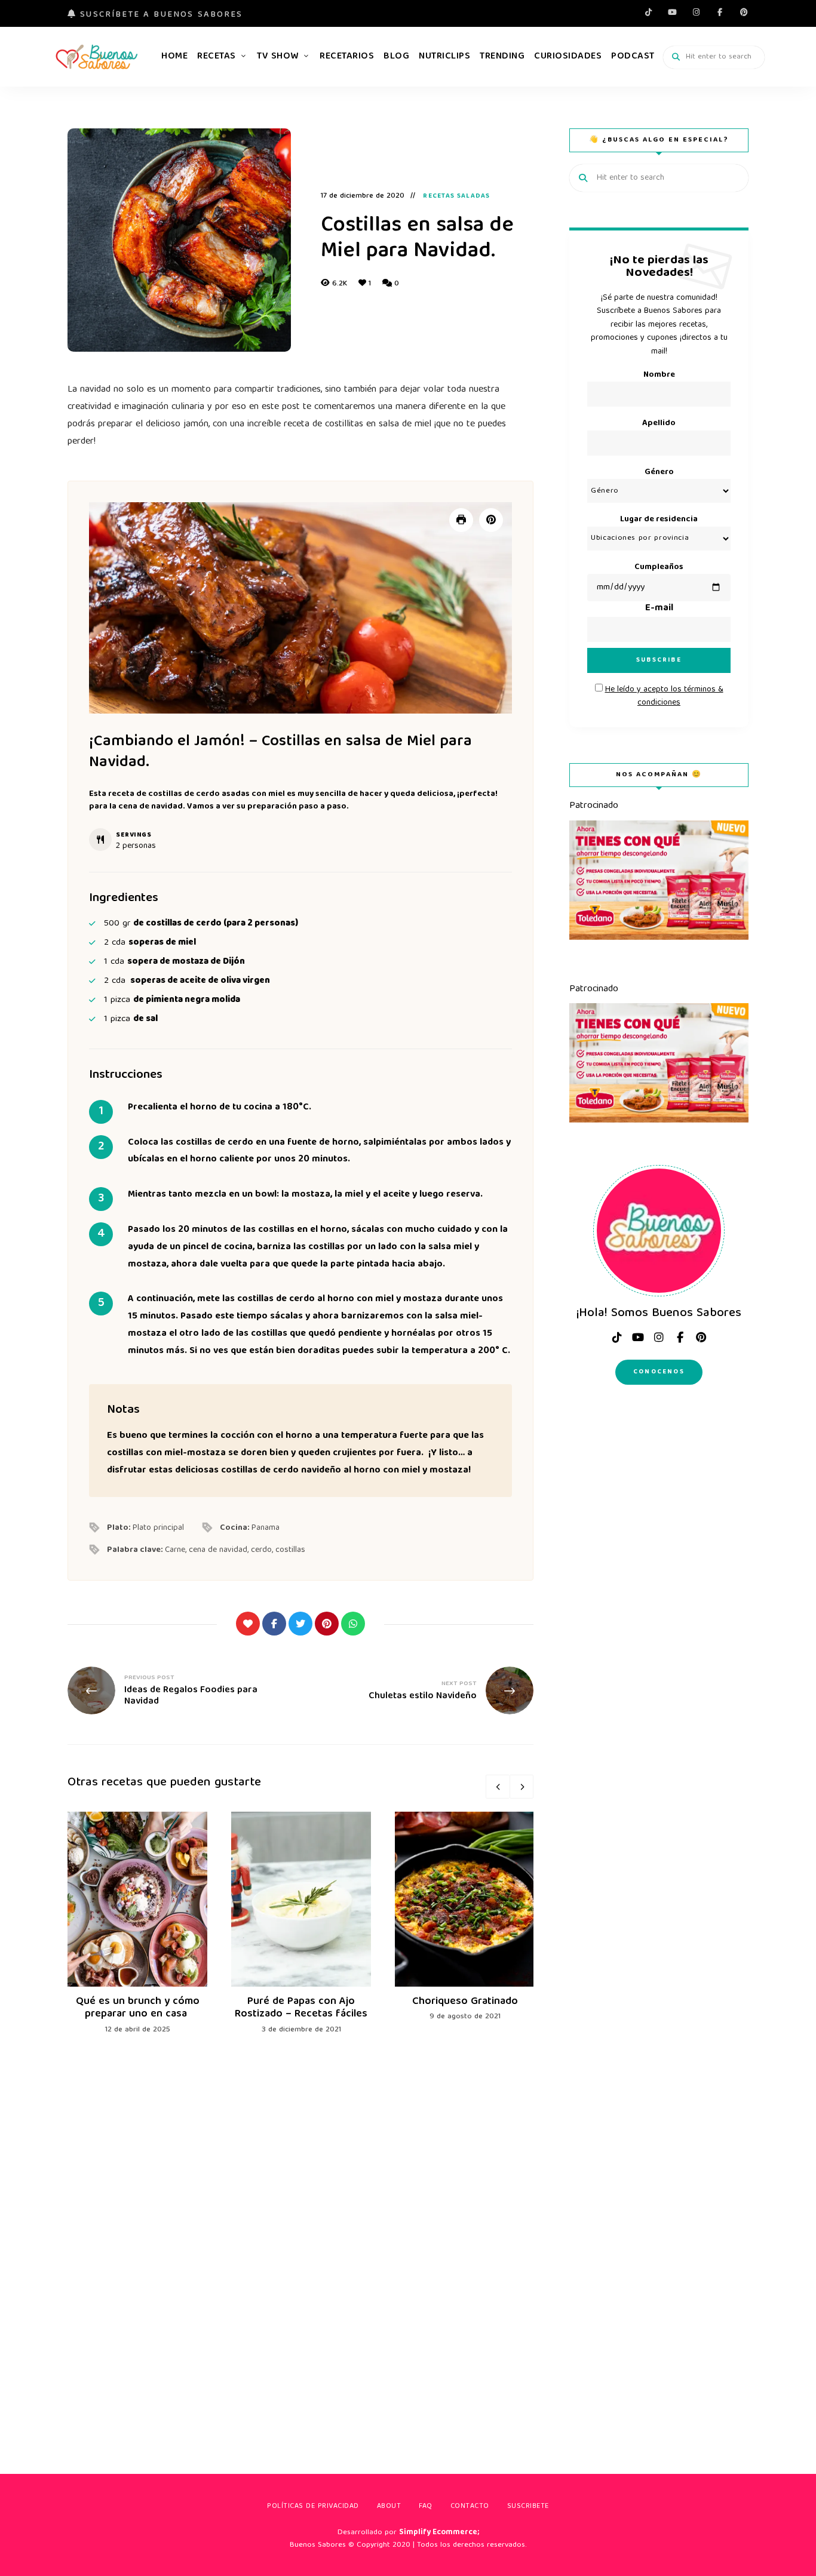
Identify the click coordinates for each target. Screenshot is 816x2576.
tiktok (648, 12)
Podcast (633, 57)
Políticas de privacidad (313, 2506)
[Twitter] (300, 1624)
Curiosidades (568, 57)
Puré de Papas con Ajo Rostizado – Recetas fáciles (301, 2008)
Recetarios (347, 57)
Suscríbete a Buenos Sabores (159, 15)
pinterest (744, 12)
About (389, 2506)
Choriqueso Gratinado (465, 2002)
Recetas (217, 57)
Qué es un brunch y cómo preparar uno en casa (138, 2008)
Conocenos (659, 1372)
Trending (502, 57)
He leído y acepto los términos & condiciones (664, 696)
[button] (491, 520)
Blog (396, 57)
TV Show (278, 57)
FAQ (426, 2506)
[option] (137, 1924)
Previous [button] (498, 1787)
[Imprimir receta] (461, 520)
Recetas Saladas (456, 196)
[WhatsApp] (353, 1624)
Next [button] (521, 1787)
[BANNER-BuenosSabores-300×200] (659, 938)
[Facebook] (274, 1624)
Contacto (470, 2506)
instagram (696, 12)
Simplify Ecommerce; (439, 2533)
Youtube (672, 12)
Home (174, 57)
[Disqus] (300, 2236)
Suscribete (528, 2506)
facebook (720, 12)
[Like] (248, 1624)
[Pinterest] (327, 1624)
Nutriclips (444, 57)
